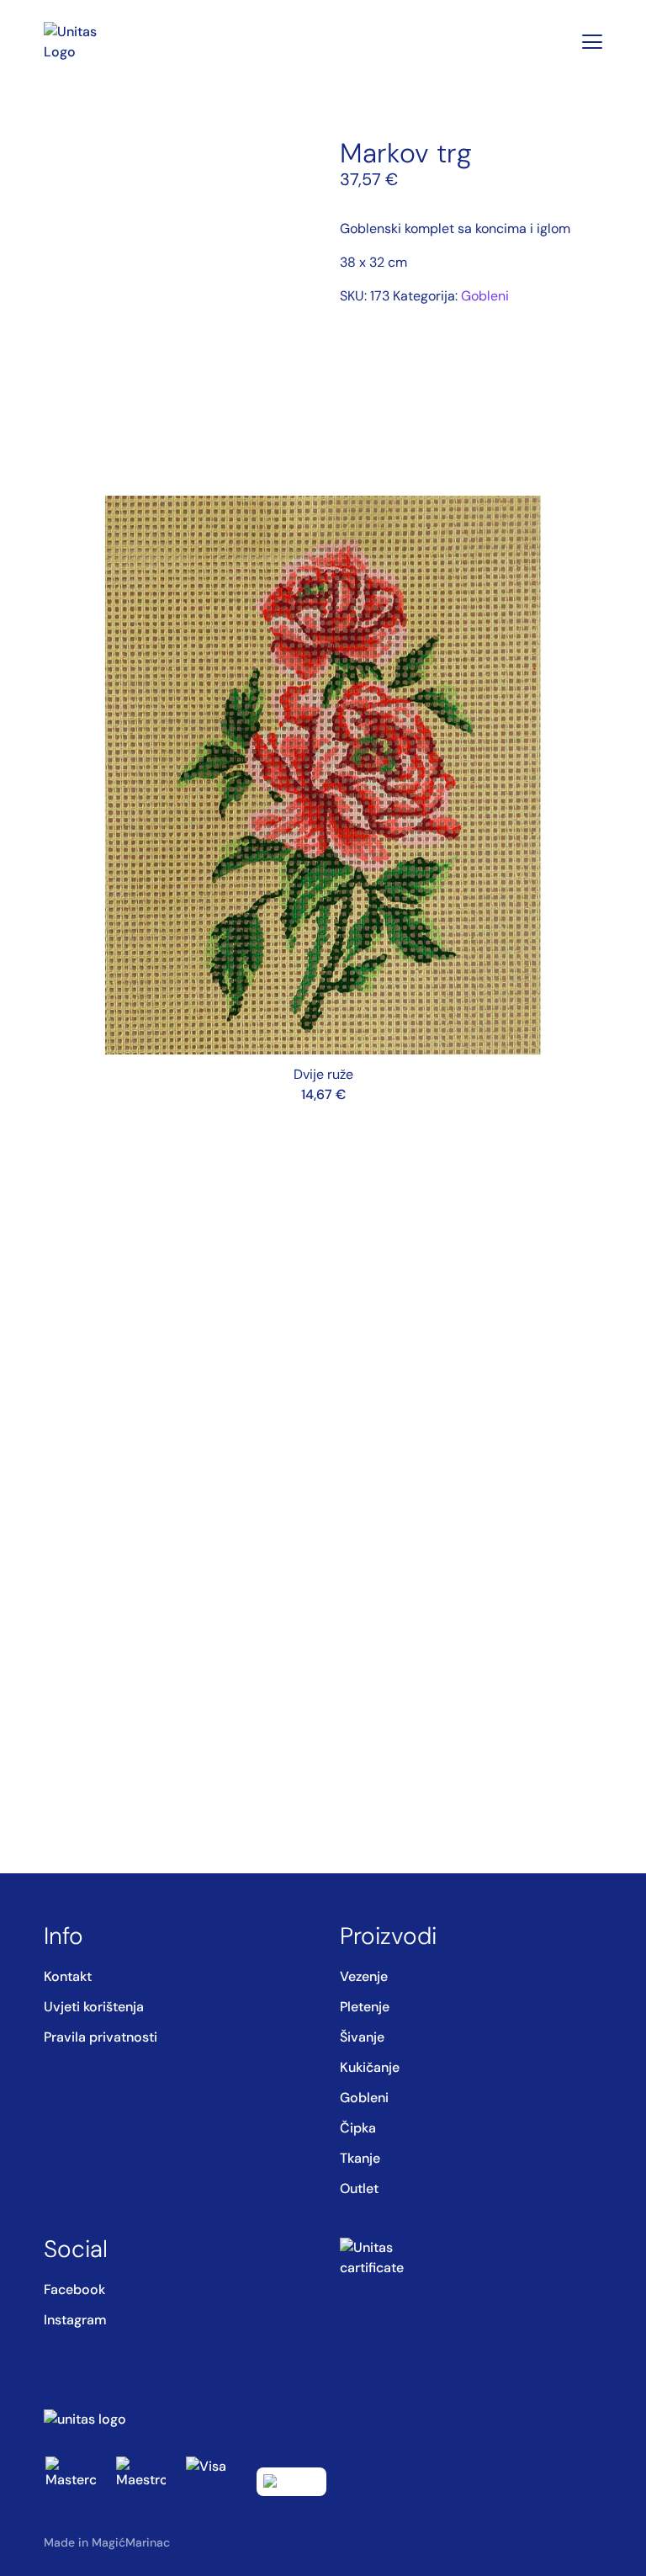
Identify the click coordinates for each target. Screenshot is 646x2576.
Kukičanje (370, 2067)
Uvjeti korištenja (94, 2007)
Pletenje (365, 2007)
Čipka (358, 2128)
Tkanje (360, 2158)
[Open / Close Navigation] (592, 42)
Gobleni (485, 296)
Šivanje (362, 2037)
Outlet (359, 2188)
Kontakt (68, 1976)
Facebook (74, 2289)
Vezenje (364, 1976)
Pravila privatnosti (101, 2037)
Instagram (75, 2320)
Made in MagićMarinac (107, 2542)
